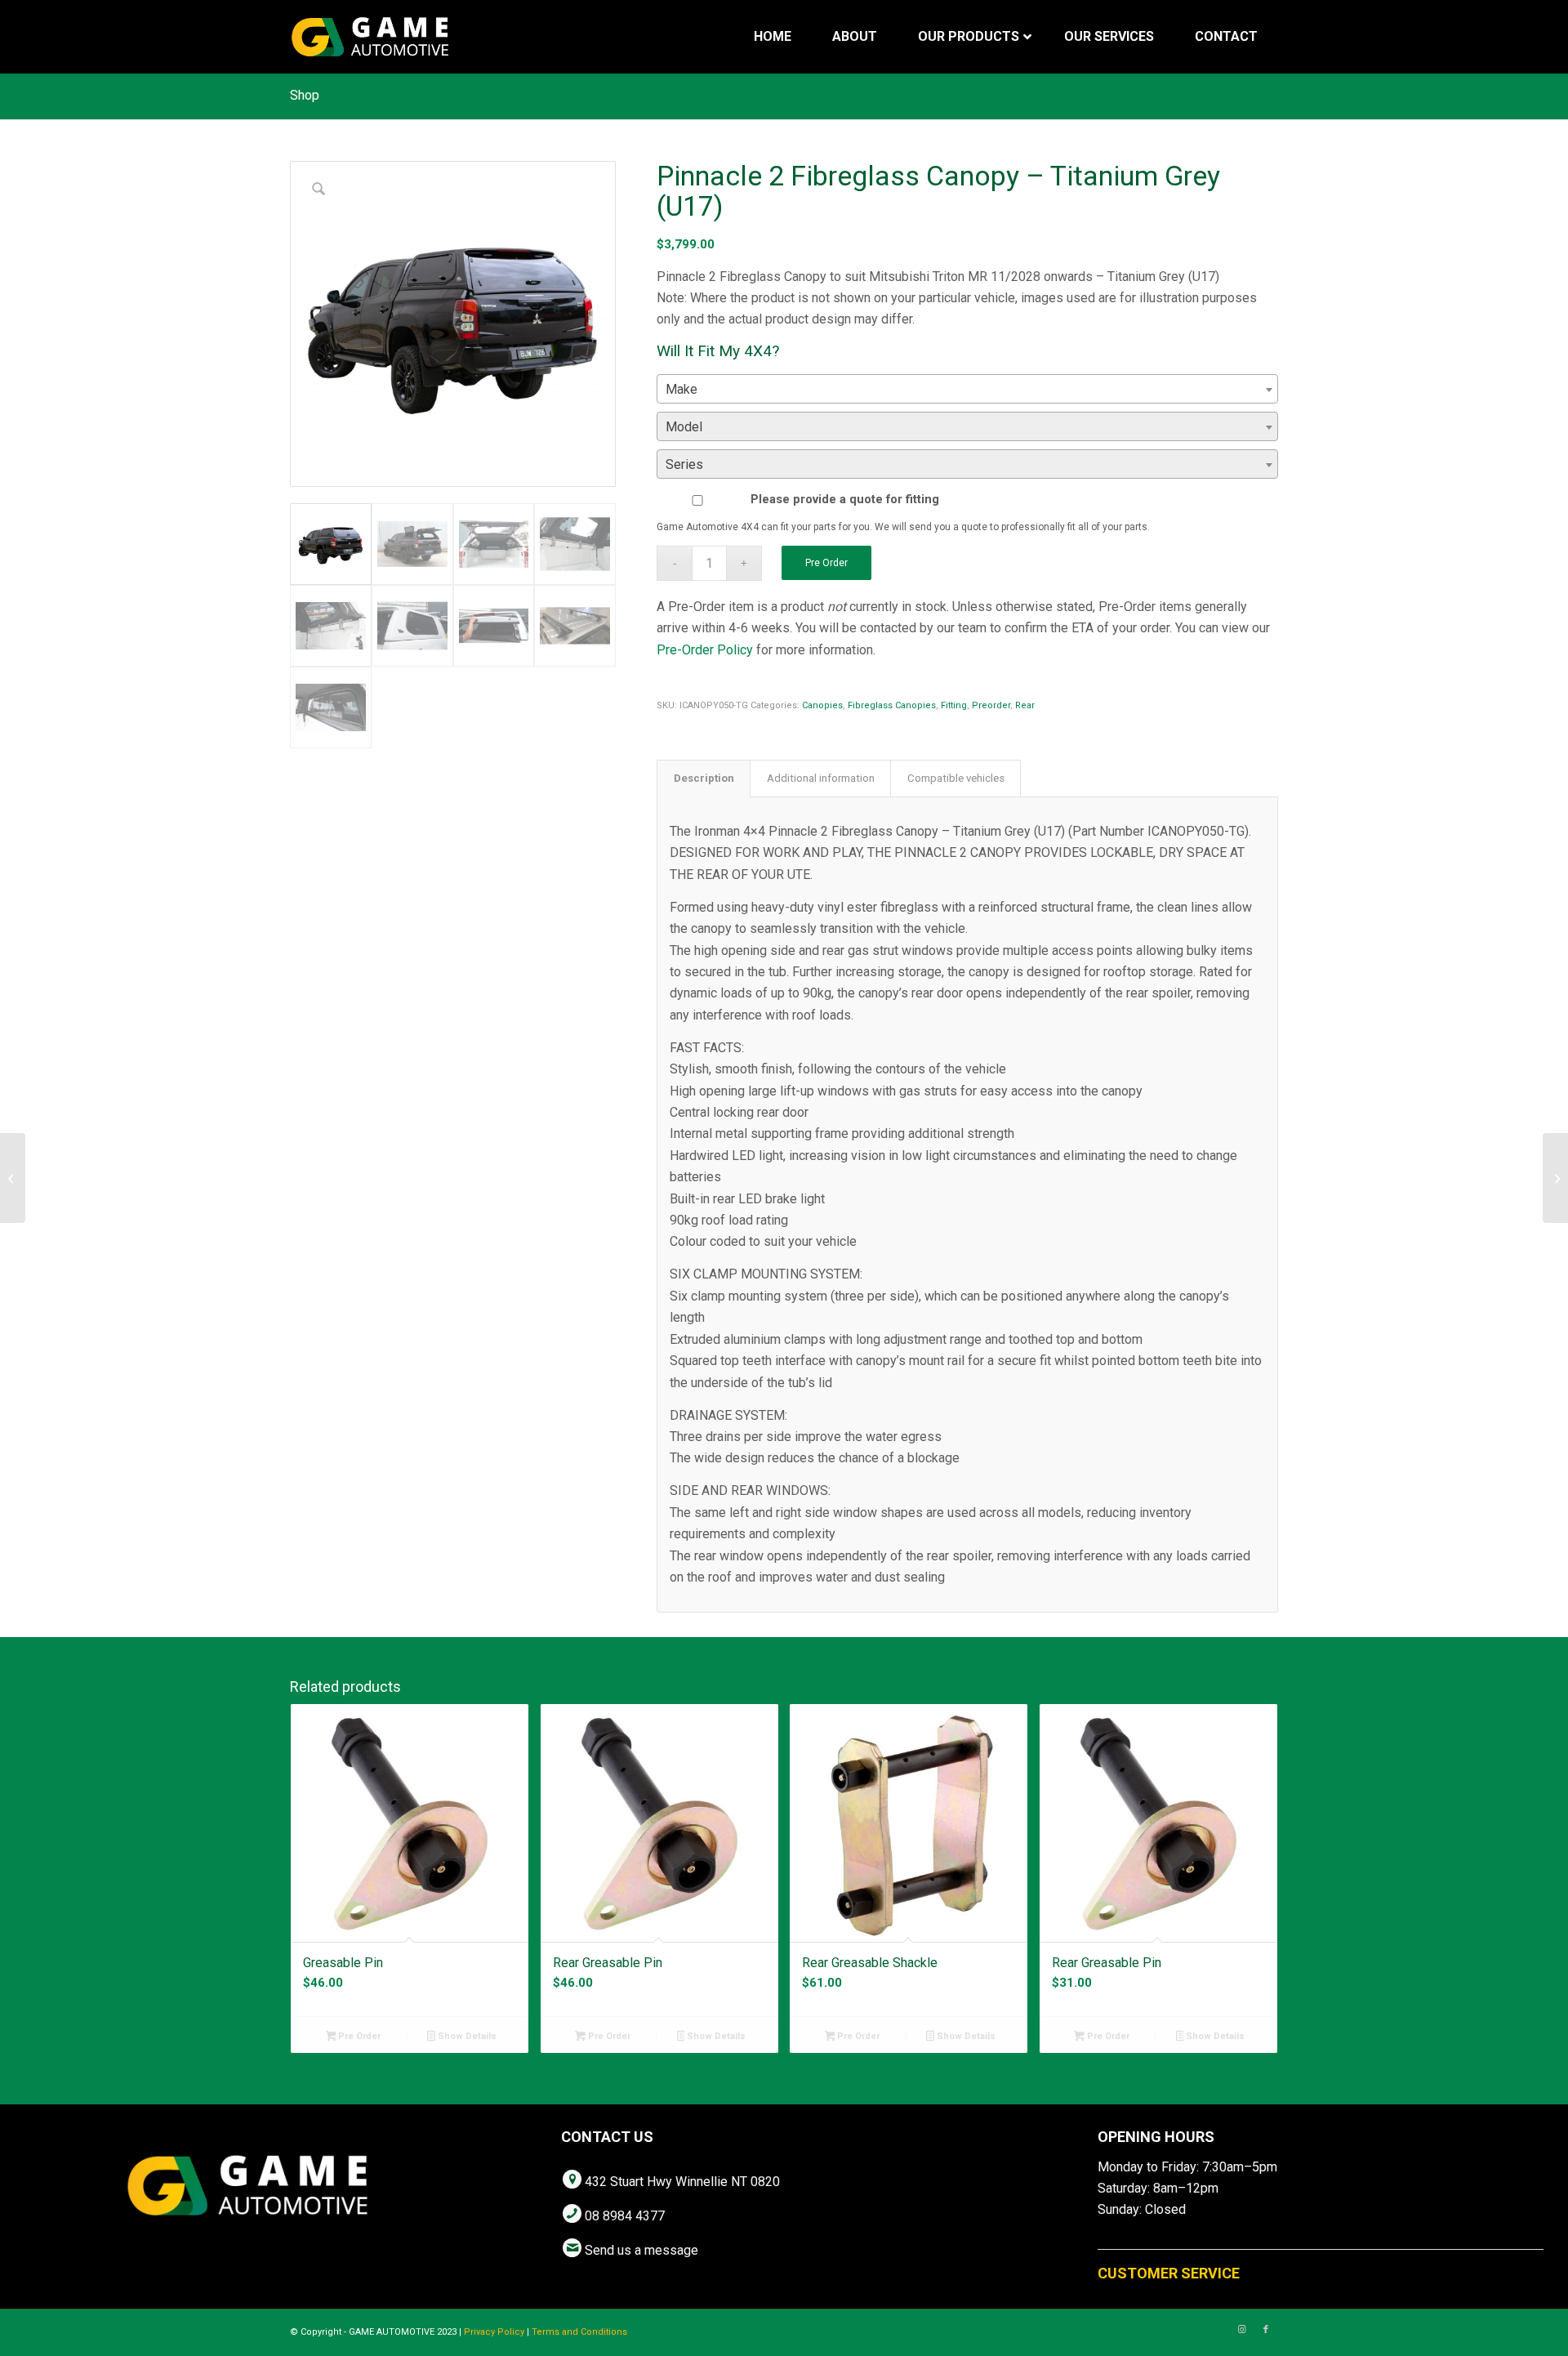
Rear (1025, 705)
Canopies (822, 705)
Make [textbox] (682, 389)
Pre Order (826, 563)
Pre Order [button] (358, 2036)
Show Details (466, 2036)
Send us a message (641, 2250)
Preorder (991, 705)
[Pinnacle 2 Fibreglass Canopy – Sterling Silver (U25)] (13, 1178)
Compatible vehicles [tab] (956, 778)
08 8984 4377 (625, 2216)
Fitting (954, 705)
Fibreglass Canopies (892, 705)
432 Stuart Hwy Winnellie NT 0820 (682, 2182)
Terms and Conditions (579, 2332)
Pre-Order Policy (705, 650)
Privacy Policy (494, 2332)
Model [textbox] (684, 427)
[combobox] (967, 389)
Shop (305, 95)
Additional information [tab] (821, 778)
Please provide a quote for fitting (845, 499)
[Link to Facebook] (1266, 2330)
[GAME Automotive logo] (370, 37)
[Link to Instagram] (1241, 2330)
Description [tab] (704, 778)
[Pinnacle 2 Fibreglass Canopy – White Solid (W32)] (1555, 1178)
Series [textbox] (684, 464)
